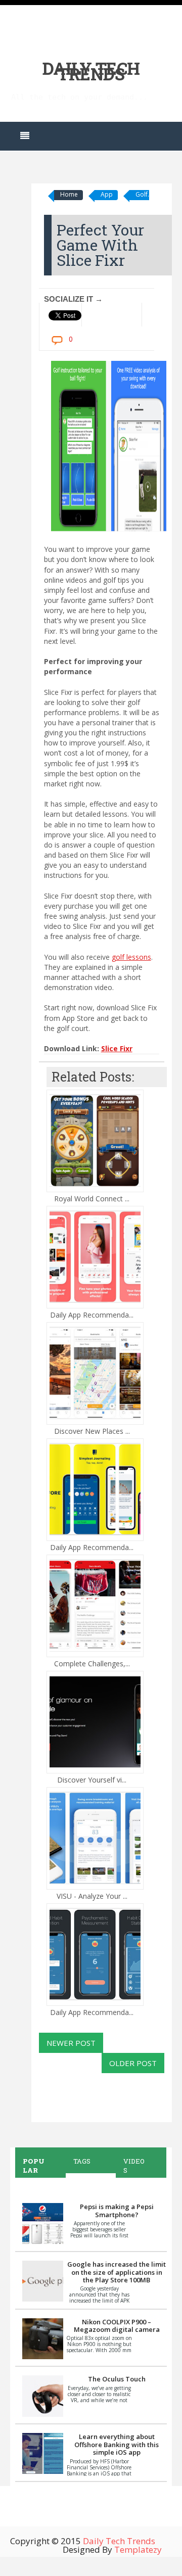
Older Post (133, 2063)
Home (69, 194)
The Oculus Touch (117, 2379)
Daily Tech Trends (91, 71)
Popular (34, 2166)
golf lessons (131, 957)
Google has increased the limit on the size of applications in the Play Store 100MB (117, 2272)
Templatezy (138, 2549)
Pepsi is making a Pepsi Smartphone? (117, 2211)
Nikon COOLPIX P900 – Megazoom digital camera (117, 2326)
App (107, 194)
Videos (134, 2166)
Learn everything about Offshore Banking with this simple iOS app (117, 2444)
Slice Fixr (117, 1048)
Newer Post (71, 2043)
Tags (82, 2161)
